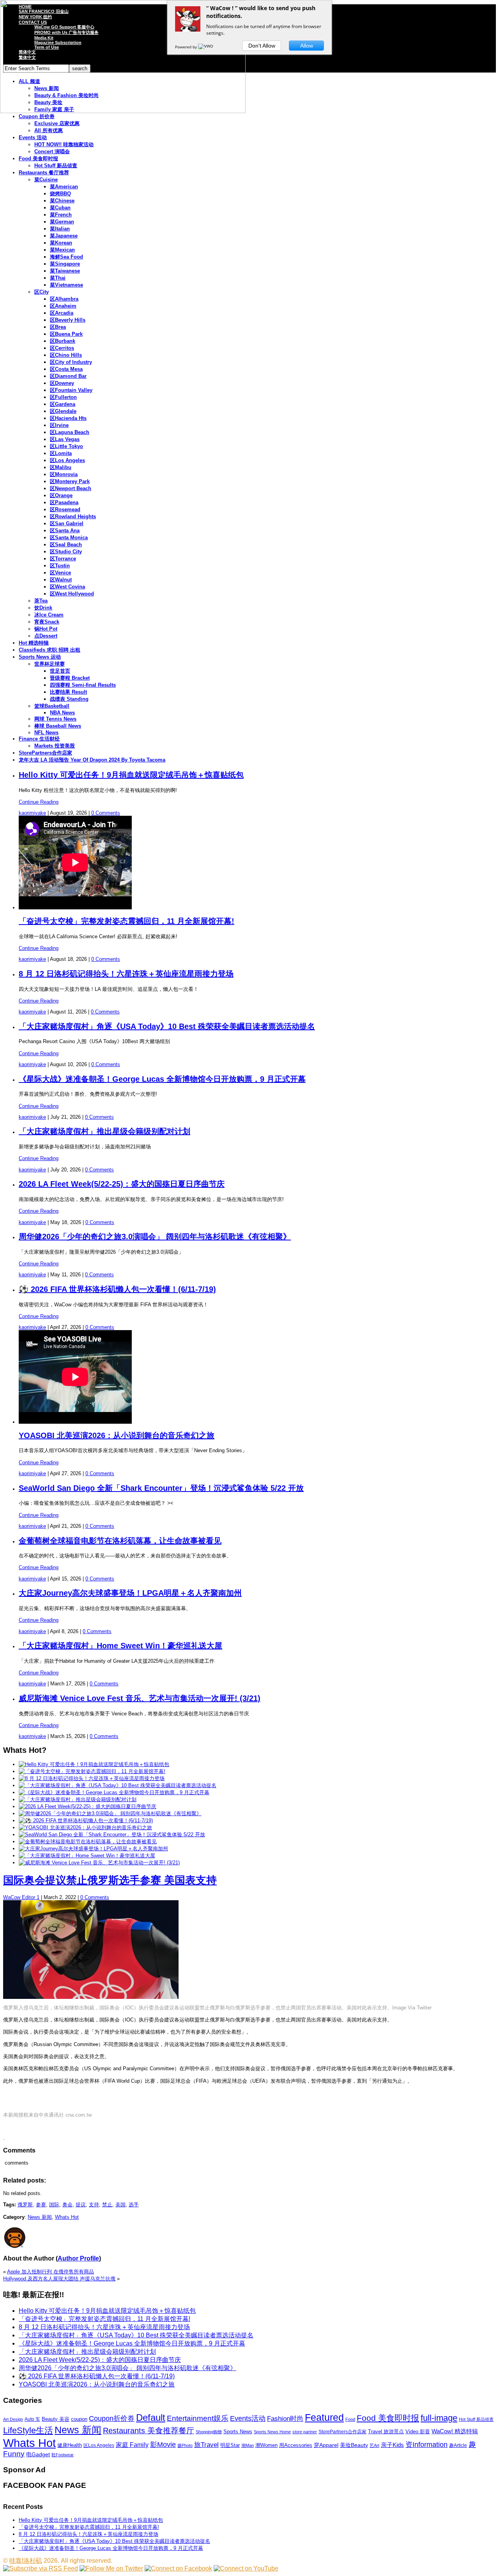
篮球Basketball (52, 706)
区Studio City (66, 552)
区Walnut (61, 580)
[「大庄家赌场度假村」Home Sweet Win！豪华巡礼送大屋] (87, 1856)
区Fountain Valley (71, 390)
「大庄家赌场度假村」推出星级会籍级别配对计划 (104, 1131)
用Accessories (296, 2445)
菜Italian (60, 229)
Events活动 (248, 2418)
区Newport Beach (71, 488)
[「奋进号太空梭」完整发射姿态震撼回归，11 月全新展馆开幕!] (92, 1771)
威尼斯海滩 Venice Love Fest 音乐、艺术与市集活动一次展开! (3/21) (140, 1698)
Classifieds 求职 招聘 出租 (50, 650)
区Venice (60, 573)
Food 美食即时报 (38, 159)
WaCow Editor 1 (21, 1897)
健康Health (70, 2445)
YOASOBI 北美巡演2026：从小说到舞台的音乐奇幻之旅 (117, 1435)
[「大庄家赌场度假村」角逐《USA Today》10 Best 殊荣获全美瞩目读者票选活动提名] (118, 1785)
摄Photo (185, 2445)
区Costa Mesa (66, 369)
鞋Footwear (63, 2455)
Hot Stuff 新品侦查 (56, 166)
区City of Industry (71, 362)
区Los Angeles (67, 460)
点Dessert (46, 636)
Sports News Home (272, 2432)
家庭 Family (132, 2445)
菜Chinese (62, 201)
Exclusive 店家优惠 (57, 123)
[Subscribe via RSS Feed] (41, 2568)
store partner (305, 2432)
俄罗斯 (25, 2205)
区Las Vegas (65, 439)
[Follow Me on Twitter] (111, 2568)
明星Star (230, 2445)
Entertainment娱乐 (198, 2418)
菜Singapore (65, 264)
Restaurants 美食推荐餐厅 (149, 2431)
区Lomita (61, 453)
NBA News (62, 713)
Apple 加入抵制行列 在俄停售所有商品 (50, 2272)
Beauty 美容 (56, 2419)
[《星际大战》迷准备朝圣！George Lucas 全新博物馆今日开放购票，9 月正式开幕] (114, 1792)
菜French (61, 215)
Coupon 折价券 (37, 116)
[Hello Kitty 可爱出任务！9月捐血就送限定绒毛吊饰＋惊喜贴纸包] (94, 1764)
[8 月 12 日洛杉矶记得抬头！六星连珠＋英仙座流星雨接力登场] (92, 1778)
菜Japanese (64, 236)
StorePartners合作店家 (45, 753)
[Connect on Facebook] (178, 2568)
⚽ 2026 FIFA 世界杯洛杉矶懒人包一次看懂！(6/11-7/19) (117, 1289)
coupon (79, 2419)
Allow (307, 46)
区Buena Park (66, 334)
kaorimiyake (32, 813)
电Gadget (38, 2454)
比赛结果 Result (68, 692)
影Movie (163, 2444)
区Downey (62, 383)
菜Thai (58, 278)
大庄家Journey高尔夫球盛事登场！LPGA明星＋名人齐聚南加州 (130, 1593)
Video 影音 (418, 2432)
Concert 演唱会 (52, 151)
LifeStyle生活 (28, 2430)
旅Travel (206, 2445)
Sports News (238, 2432)
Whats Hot (67, 2217)
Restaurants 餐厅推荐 (44, 173)
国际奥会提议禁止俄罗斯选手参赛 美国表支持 (110, 1880)
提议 (81, 2205)
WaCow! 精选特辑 (455, 2431)
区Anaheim (63, 306)
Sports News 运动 (40, 657)
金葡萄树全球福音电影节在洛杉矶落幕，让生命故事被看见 (120, 1541)
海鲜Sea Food (66, 257)
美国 (120, 2205)
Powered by (187, 47)
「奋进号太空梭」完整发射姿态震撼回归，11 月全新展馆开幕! (127, 921)
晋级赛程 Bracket (70, 678)
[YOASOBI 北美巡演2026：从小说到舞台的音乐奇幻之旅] (85, 1827)
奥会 (67, 2205)
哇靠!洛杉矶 (26, 2561)
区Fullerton (63, 397)
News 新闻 (40, 2217)
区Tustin (60, 566)
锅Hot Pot (46, 629)
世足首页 (60, 671)
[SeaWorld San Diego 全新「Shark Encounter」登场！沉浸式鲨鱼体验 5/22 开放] (112, 1835)
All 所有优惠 (49, 130)
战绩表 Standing (69, 699)
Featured (324, 2417)
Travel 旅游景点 (386, 2432)
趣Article (458, 2445)
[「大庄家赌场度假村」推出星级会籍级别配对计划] (78, 1799)
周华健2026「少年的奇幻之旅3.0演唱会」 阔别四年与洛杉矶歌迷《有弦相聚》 (155, 1237)
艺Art (374, 2445)
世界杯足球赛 (50, 664)
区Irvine (59, 425)
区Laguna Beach (70, 432)
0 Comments (106, 813)
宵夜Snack (47, 622)
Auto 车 (32, 2419)
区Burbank (63, 341)
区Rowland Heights (73, 516)
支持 (94, 2205)
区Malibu (61, 467)
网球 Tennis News (55, 719)
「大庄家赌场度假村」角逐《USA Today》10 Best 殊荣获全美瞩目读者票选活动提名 (167, 1026)
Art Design (13, 2419)
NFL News (46, 733)
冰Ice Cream (49, 615)
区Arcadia (62, 313)
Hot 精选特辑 (34, 643)
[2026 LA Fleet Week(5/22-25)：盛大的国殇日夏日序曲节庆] (88, 1806)
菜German (62, 222)
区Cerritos (62, 348)
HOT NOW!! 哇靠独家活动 (64, 144)
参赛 (41, 2205)
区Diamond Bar (68, 376)
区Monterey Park (70, 481)
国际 (54, 2205)
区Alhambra (64, 299)
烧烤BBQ (60, 194)
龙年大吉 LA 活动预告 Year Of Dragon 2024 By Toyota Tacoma (92, 760)
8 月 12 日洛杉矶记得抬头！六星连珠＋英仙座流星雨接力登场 (126, 974)
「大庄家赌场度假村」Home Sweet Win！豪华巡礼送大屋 (120, 1646)
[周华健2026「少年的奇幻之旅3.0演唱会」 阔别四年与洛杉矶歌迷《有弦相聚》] (110, 1813)
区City (42, 292)
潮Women (266, 2445)
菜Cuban (60, 208)
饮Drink (43, 608)
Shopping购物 (209, 2432)
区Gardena (63, 404)
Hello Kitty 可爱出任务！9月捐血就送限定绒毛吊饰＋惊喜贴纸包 (131, 775)
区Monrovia (64, 474)
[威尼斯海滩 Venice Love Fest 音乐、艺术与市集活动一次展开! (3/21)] (99, 1863)
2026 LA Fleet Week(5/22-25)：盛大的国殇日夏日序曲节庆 (122, 1184)
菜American (64, 187)
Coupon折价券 (112, 2418)
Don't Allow (262, 46)
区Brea (58, 327)
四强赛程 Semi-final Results (83, 685)
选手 (134, 2205)
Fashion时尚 (285, 2419)
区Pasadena (64, 502)
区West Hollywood (72, 594)
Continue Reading (39, 802)
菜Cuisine (46, 180)
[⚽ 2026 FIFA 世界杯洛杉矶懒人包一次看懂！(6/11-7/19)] (86, 1820)
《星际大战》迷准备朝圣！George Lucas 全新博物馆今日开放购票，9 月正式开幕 (162, 1079)
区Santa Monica (69, 538)
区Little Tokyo (66, 446)
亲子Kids (392, 2445)
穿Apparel (326, 2445)
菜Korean (61, 243)
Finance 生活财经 (39, 739)
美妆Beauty (354, 2445)
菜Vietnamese (66, 285)
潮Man (248, 2445)
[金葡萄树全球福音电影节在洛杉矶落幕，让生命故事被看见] (88, 1842)
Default (151, 2417)
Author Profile (78, 2258)
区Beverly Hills (68, 320)
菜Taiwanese (65, 271)
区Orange (61, 495)
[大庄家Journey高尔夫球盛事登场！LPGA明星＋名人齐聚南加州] (93, 1849)
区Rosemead (65, 509)
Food (350, 2419)
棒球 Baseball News (58, 726)
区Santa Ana (65, 531)
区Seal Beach (66, 545)
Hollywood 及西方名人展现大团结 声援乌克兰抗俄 (59, 2279)
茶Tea (41, 601)
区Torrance (63, 559)
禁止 (107, 2205)
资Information (426, 2444)
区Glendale (63, 411)
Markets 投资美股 (55, 746)
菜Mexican (62, 250)
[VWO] (206, 47)
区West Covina (67, 587)
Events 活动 (33, 137)
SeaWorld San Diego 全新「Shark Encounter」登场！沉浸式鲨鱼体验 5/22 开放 (161, 1488)
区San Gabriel (67, 524)
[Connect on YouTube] (246, 2568)
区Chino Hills (66, 355)
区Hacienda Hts (68, 418)
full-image (439, 2418)
